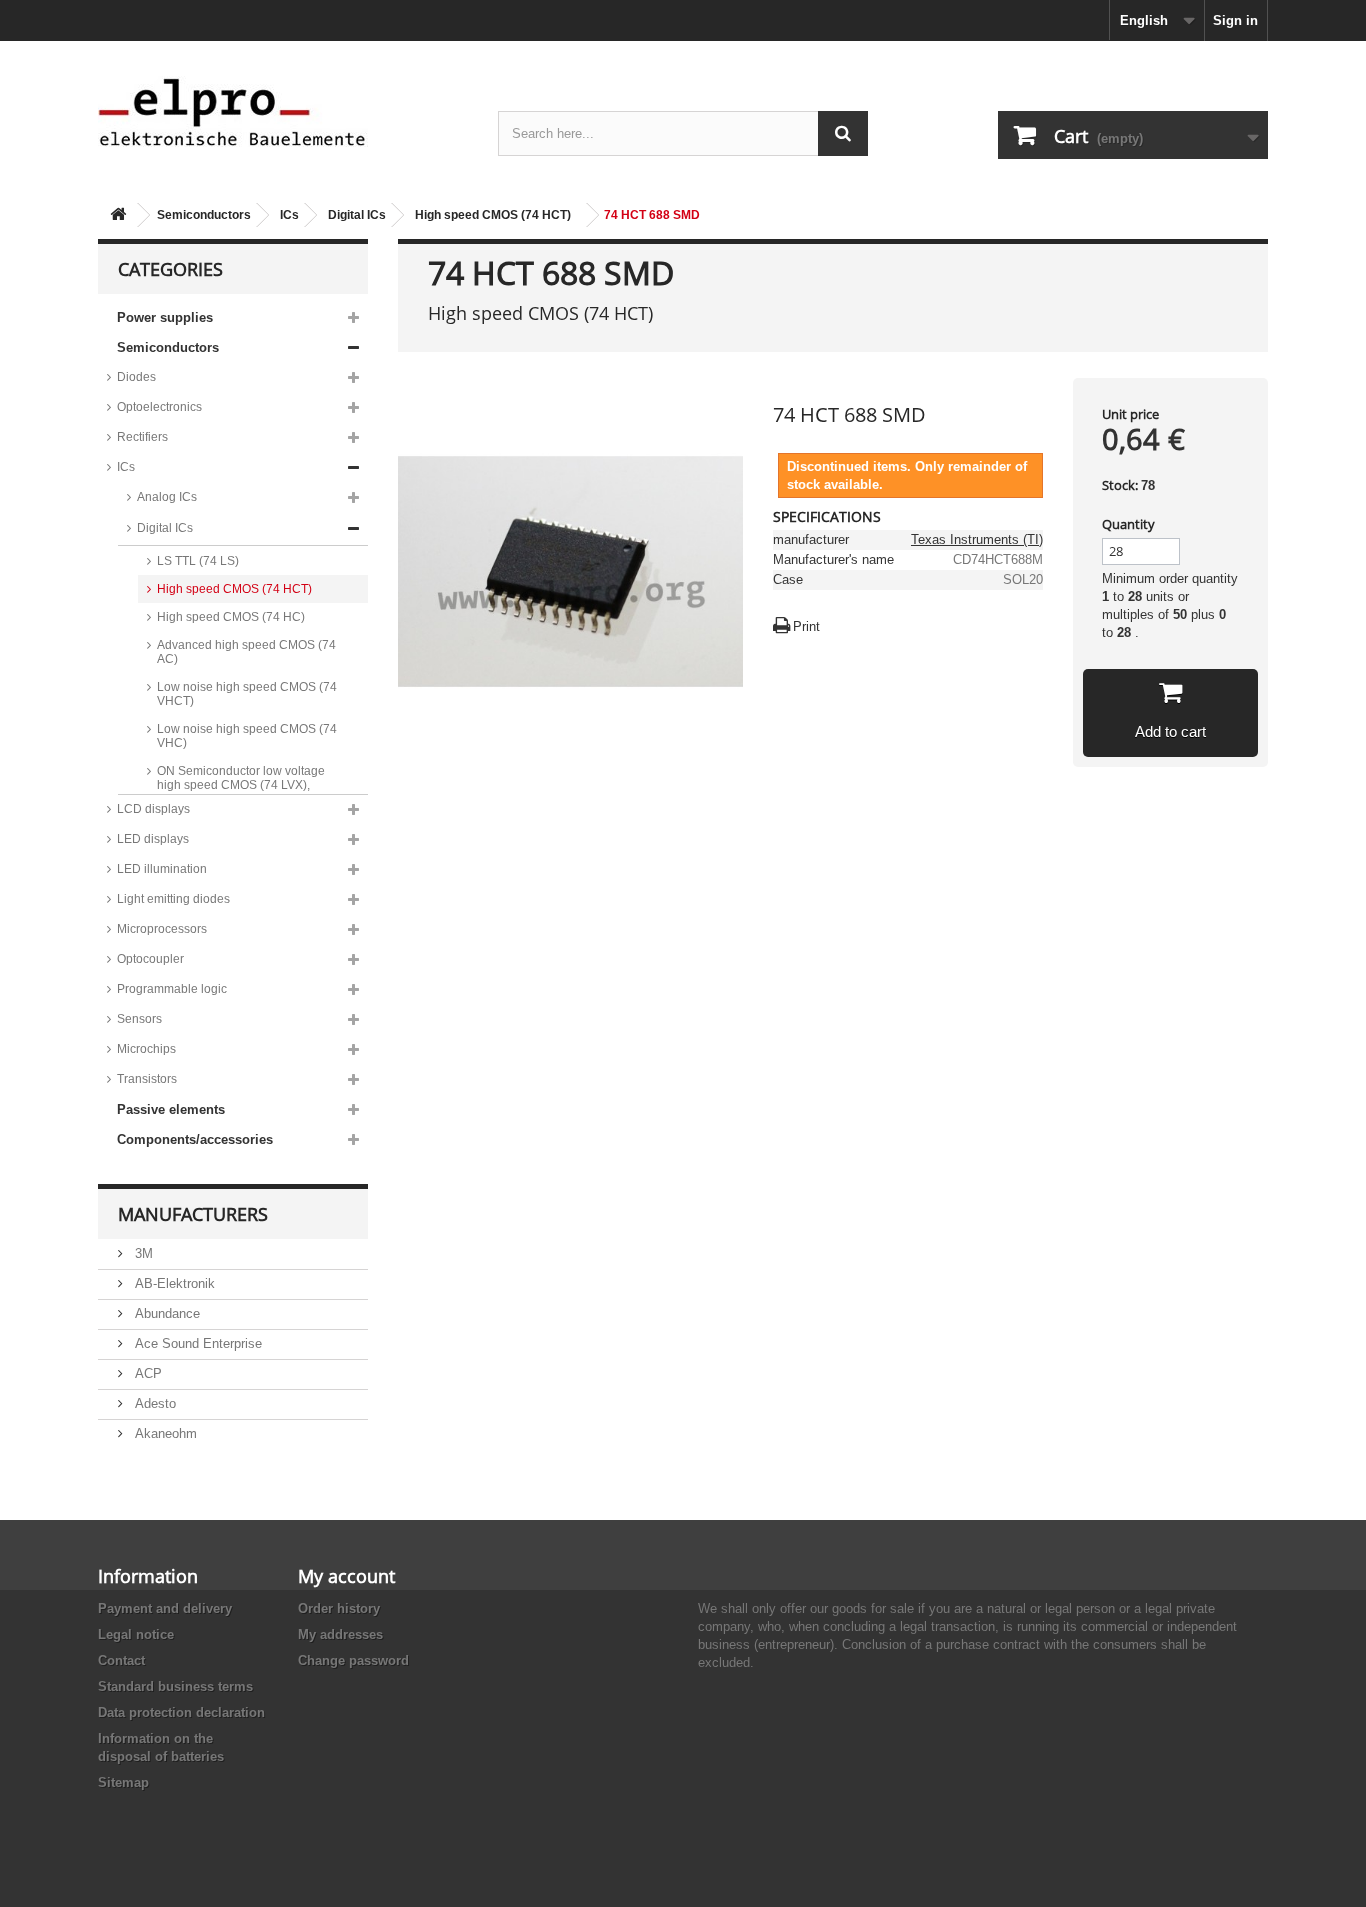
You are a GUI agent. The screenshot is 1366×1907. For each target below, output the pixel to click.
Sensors (139, 1019)
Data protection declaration (181, 1712)
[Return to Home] (118, 215)
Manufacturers (193, 1214)
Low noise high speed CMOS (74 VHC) (247, 736)
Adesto (153, 1403)
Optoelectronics (159, 407)
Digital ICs (357, 215)
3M (142, 1253)
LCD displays (153, 809)
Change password (353, 1660)
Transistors (147, 1079)
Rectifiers (142, 437)
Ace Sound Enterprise (196, 1343)
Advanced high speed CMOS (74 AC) (246, 652)
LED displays (153, 839)
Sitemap (123, 1782)
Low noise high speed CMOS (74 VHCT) (247, 694)
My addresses (340, 1634)
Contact (121, 1660)
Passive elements (171, 1109)
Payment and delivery (165, 1608)
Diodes (136, 377)
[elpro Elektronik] (283, 111)
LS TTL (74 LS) (198, 561)
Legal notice (136, 1634)
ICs (289, 215)
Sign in (1235, 20)
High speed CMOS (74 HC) (231, 617)
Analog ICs (167, 497)
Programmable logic (172, 989)
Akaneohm (164, 1433)
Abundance (165, 1313)
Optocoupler (150, 959)
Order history (339, 1608)
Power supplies (165, 317)
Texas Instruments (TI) (977, 539)
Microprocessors (162, 929)
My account (346, 1576)
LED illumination (162, 869)
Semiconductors (204, 215)
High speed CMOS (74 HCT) (493, 215)
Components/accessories (195, 1139)
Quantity (1128, 524)
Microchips (146, 1049)
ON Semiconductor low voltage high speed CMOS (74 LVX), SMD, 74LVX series (241, 785)
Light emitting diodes (173, 899)
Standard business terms (175, 1686)
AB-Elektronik (173, 1283)
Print (806, 626)
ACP (146, 1373)
